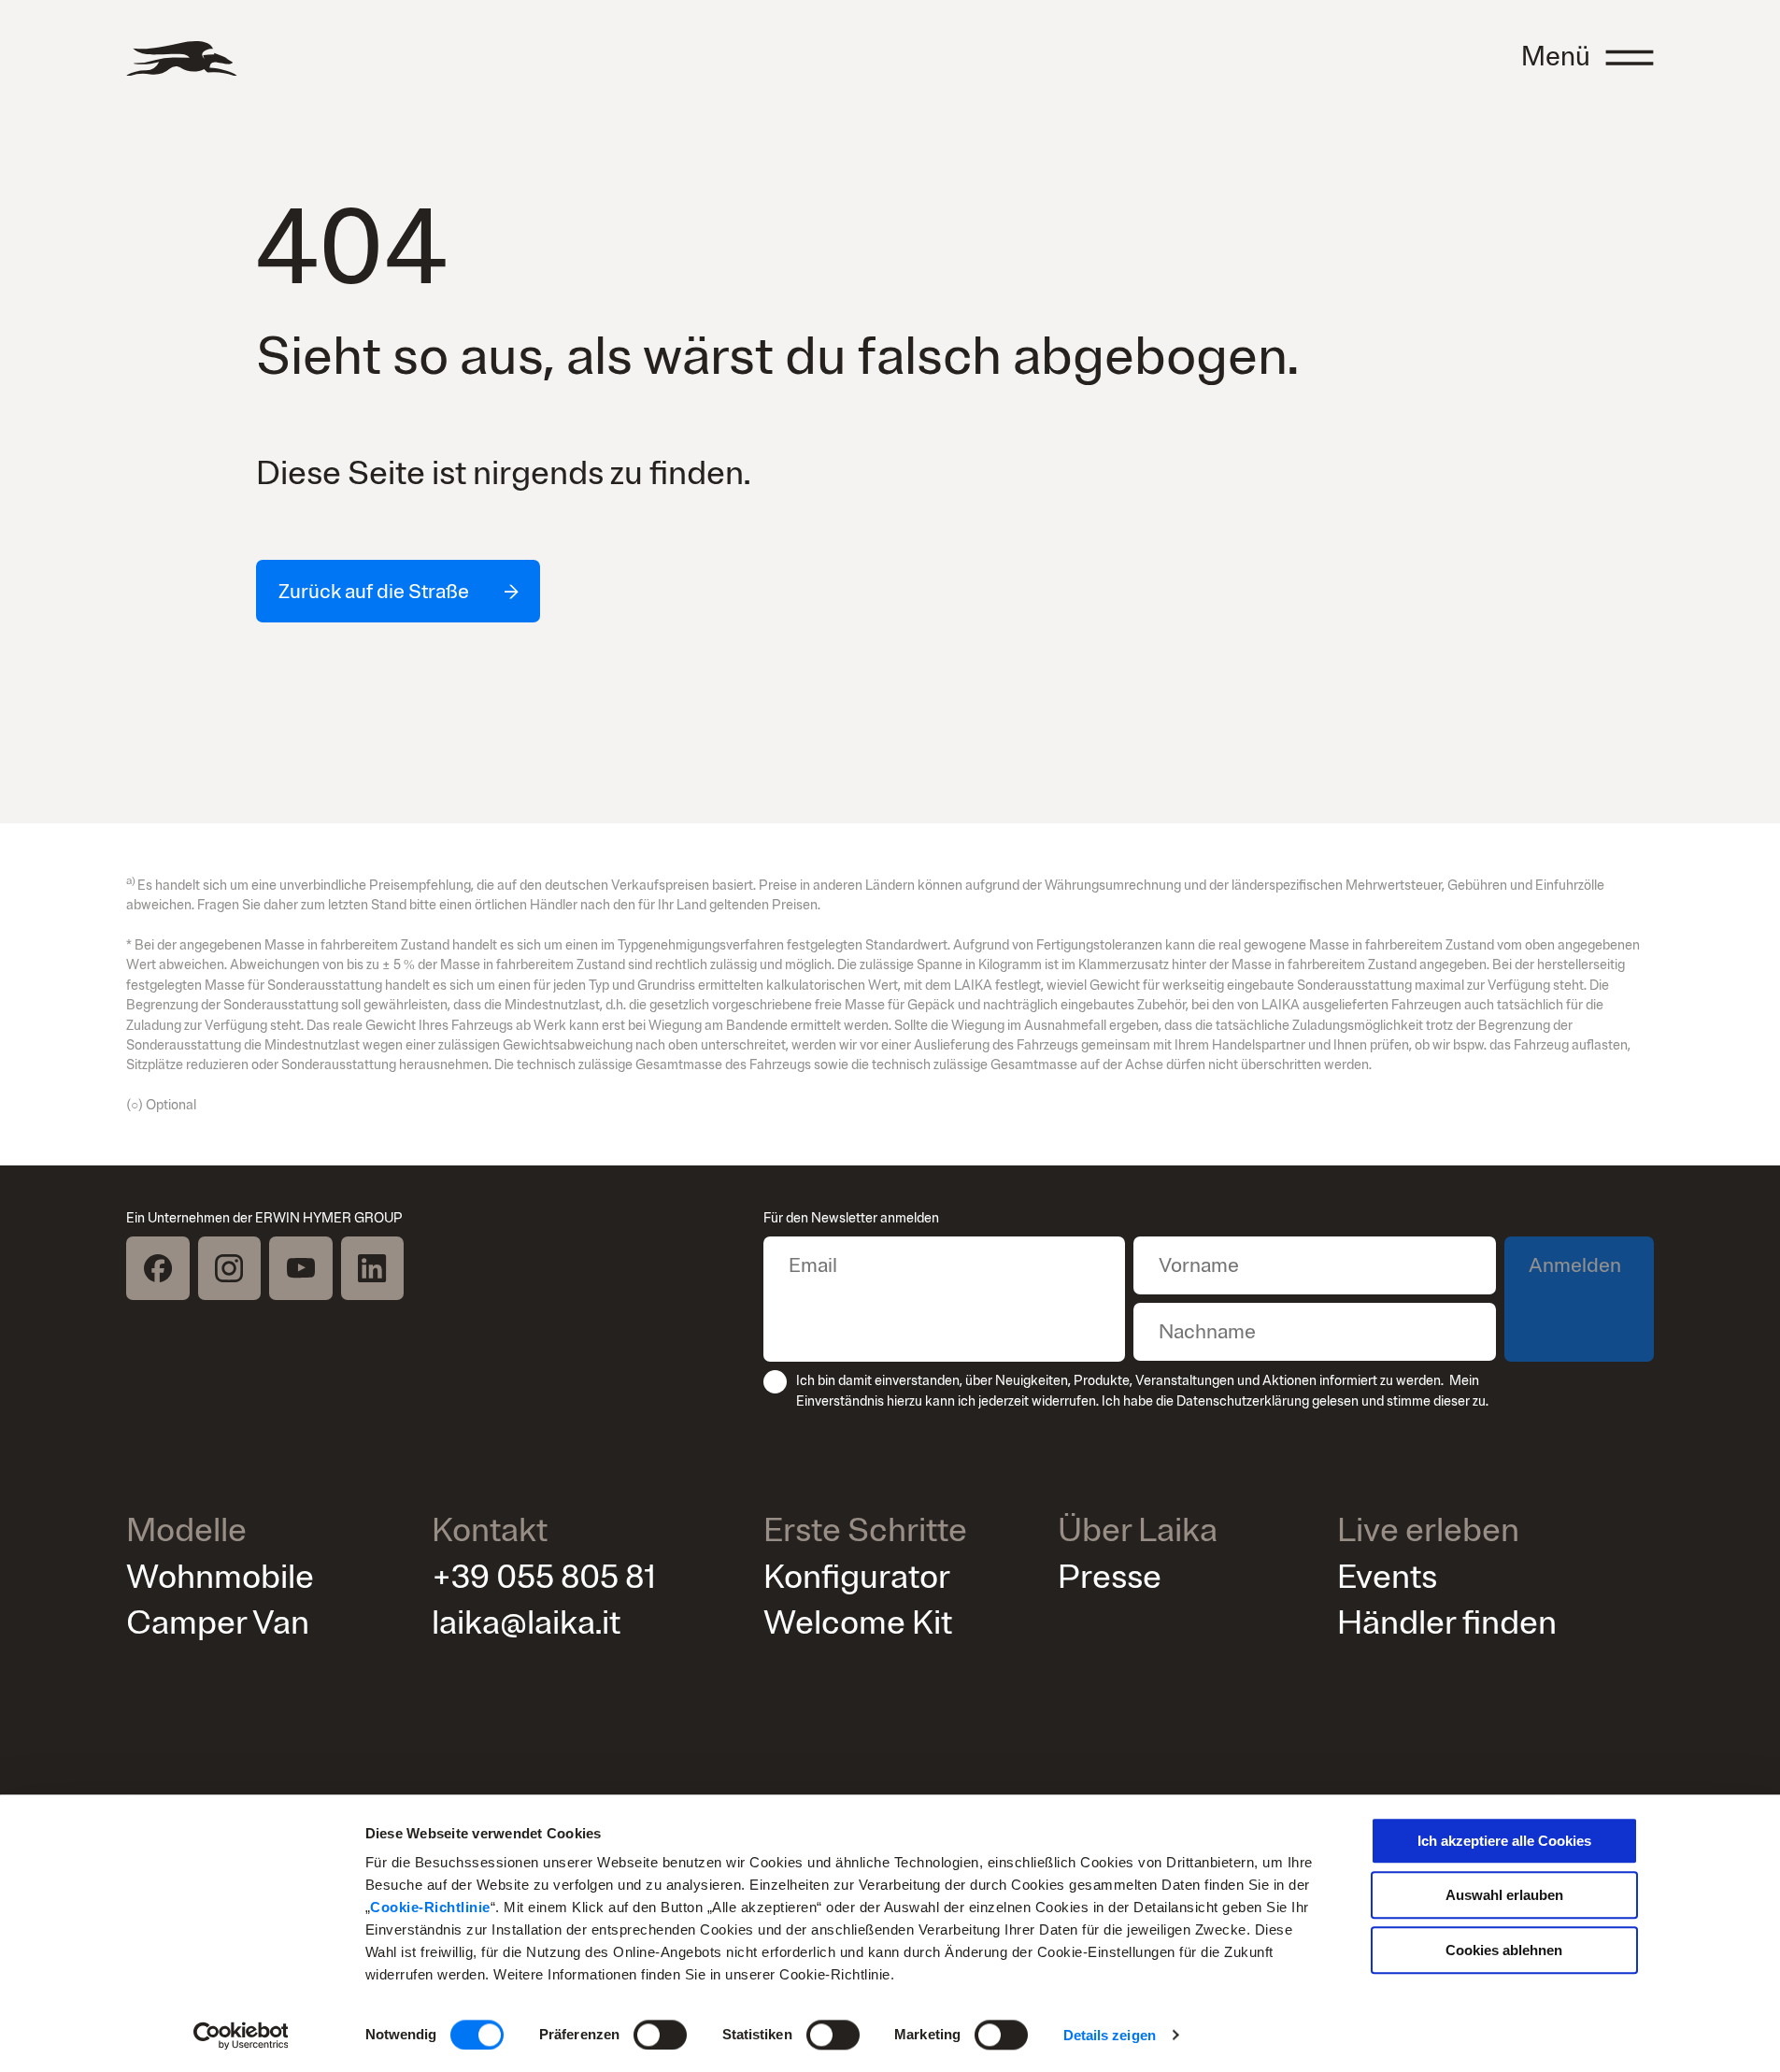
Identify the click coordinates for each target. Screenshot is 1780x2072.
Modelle (186, 1531)
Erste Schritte (865, 1531)
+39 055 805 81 (544, 1577)
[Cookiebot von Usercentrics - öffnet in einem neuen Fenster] (241, 2036)
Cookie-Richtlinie (430, 1907)
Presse (1110, 1577)
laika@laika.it (526, 1623)
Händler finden (1447, 1623)
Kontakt (490, 1531)
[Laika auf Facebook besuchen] (158, 1268)
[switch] (660, 2035)
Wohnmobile (220, 1577)
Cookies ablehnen (1504, 1950)
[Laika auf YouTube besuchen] (301, 1268)
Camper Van (218, 1623)
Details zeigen (1110, 2035)
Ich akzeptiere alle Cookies (1504, 1841)
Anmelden (1575, 1265)
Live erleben (1428, 1531)
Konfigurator (857, 1577)
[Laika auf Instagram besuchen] (230, 1268)
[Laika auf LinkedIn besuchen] (373, 1268)
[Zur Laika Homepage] (181, 58)
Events (1387, 1577)
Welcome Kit (858, 1623)
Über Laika (1138, 1531)
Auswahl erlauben (1504, 1896)
